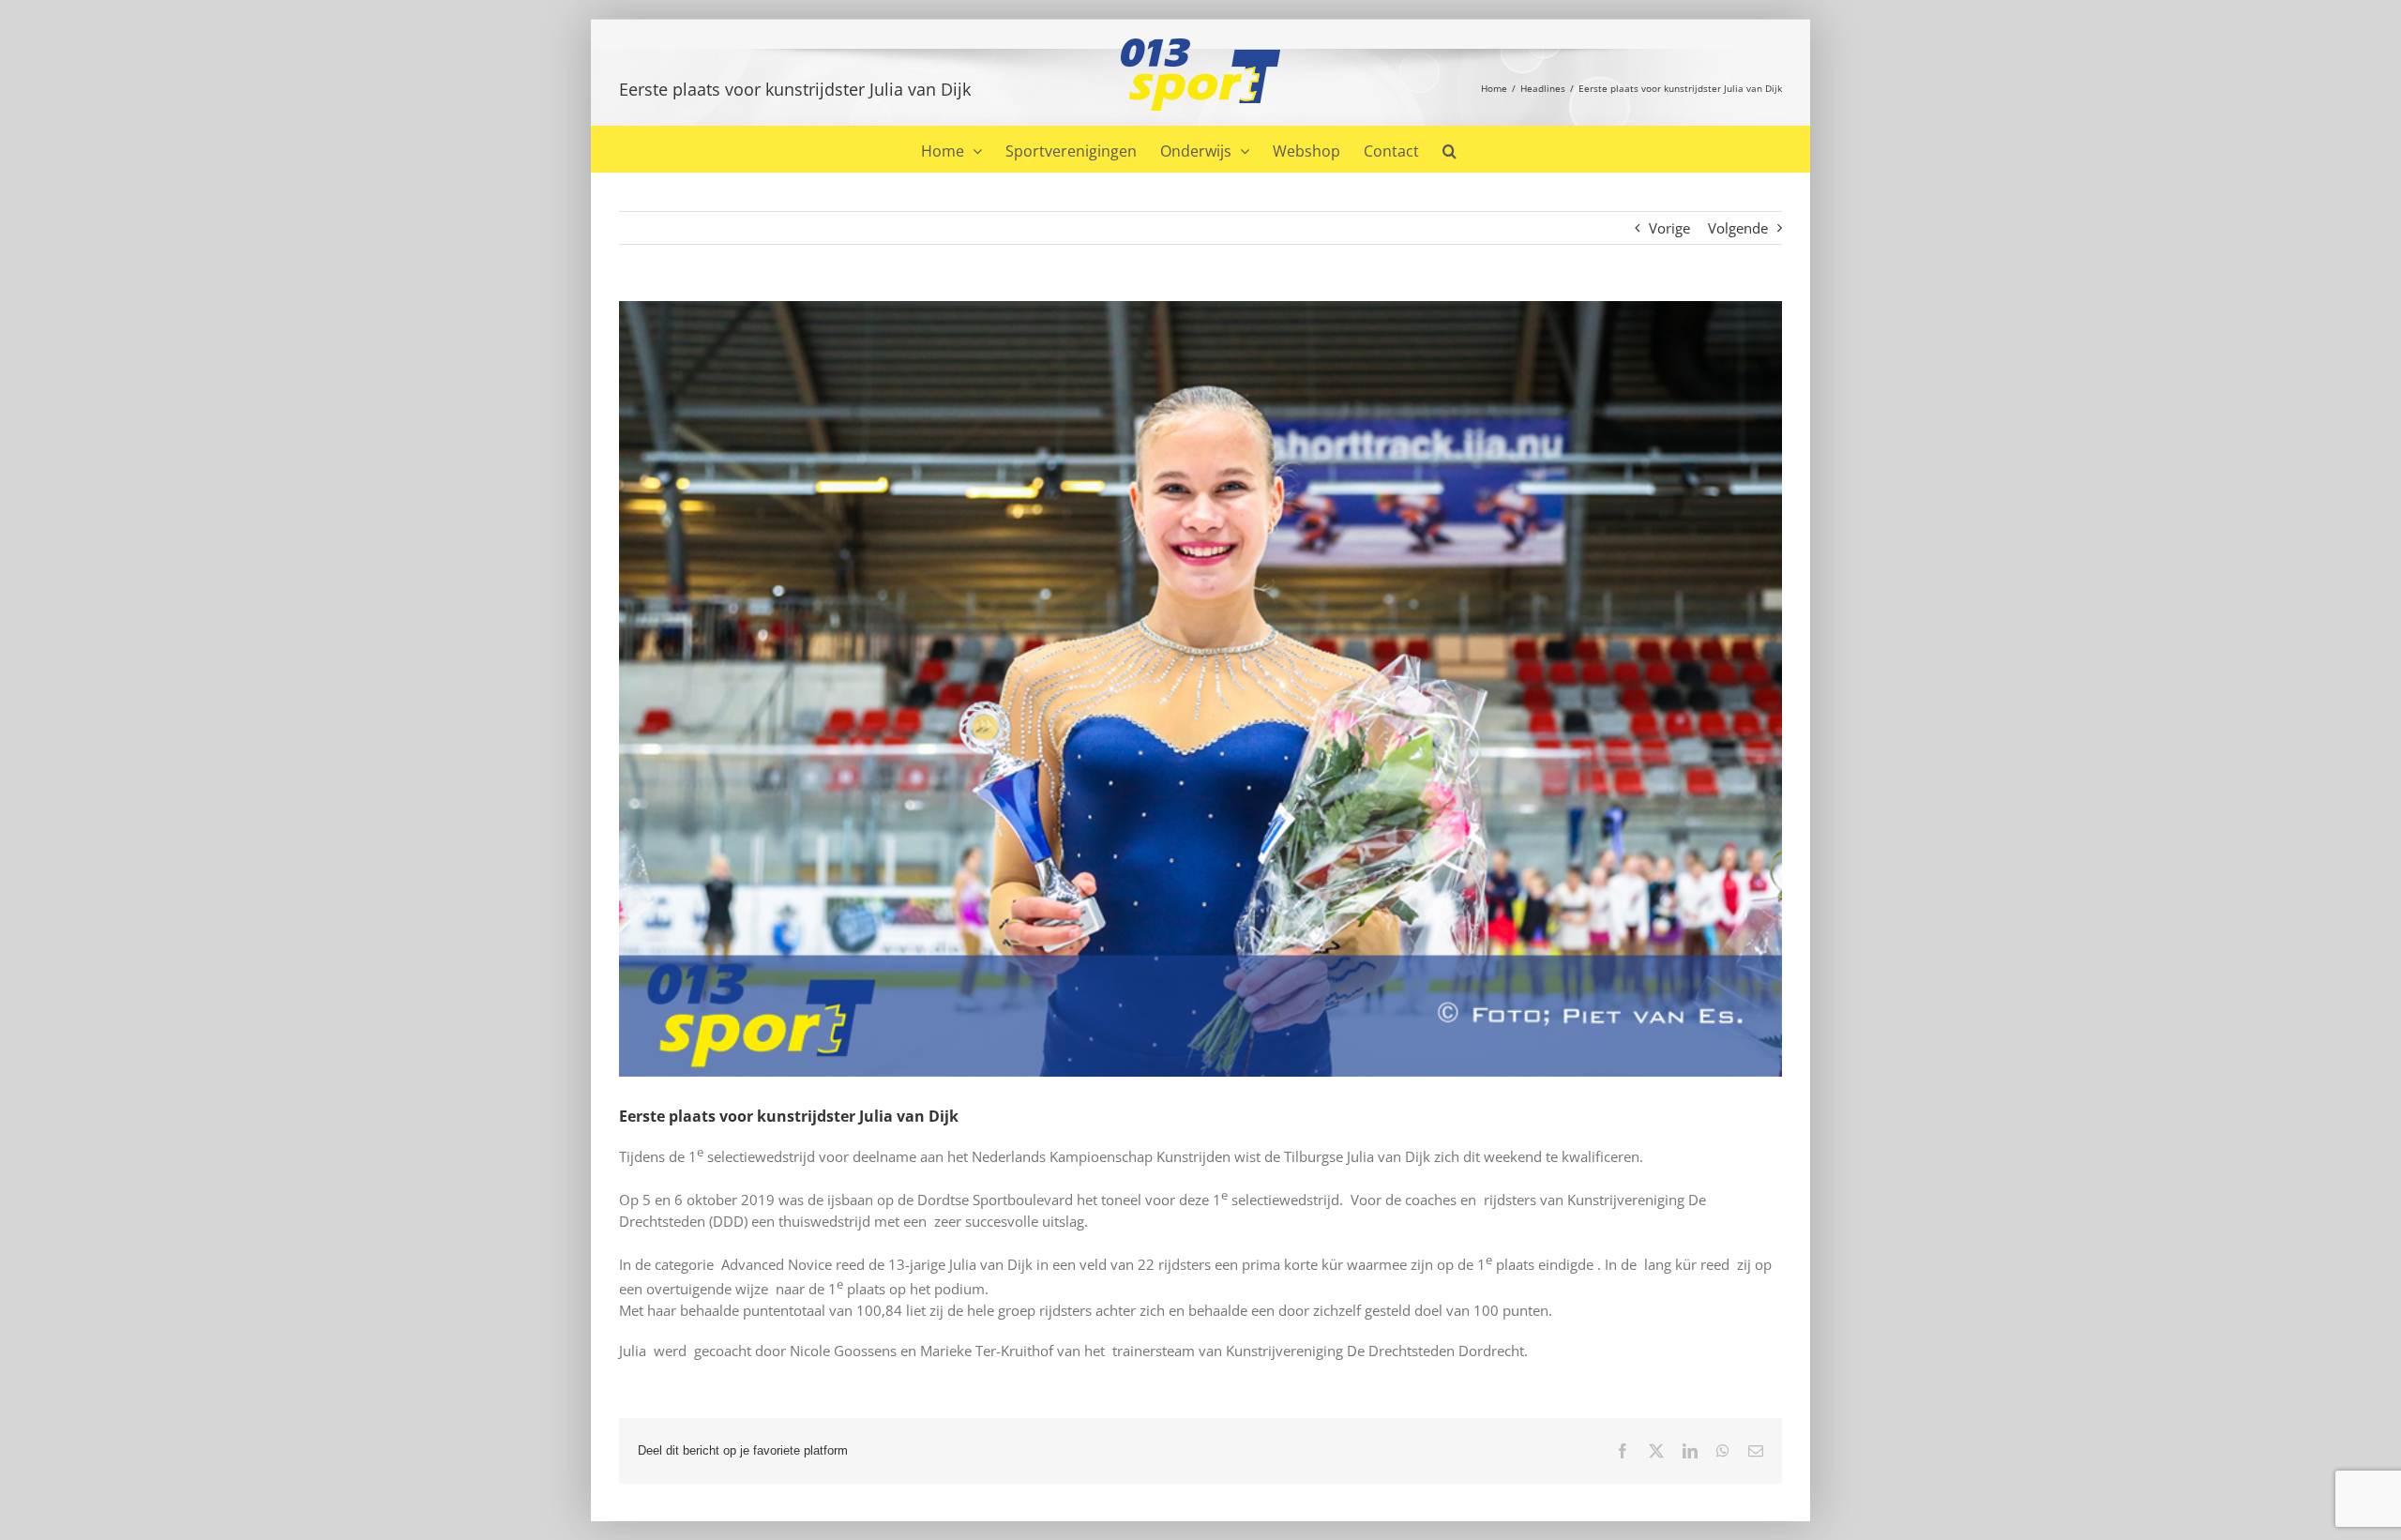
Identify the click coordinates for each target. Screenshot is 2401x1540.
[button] (1450, 149)
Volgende (1738, 228)
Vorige (1669, 228)
